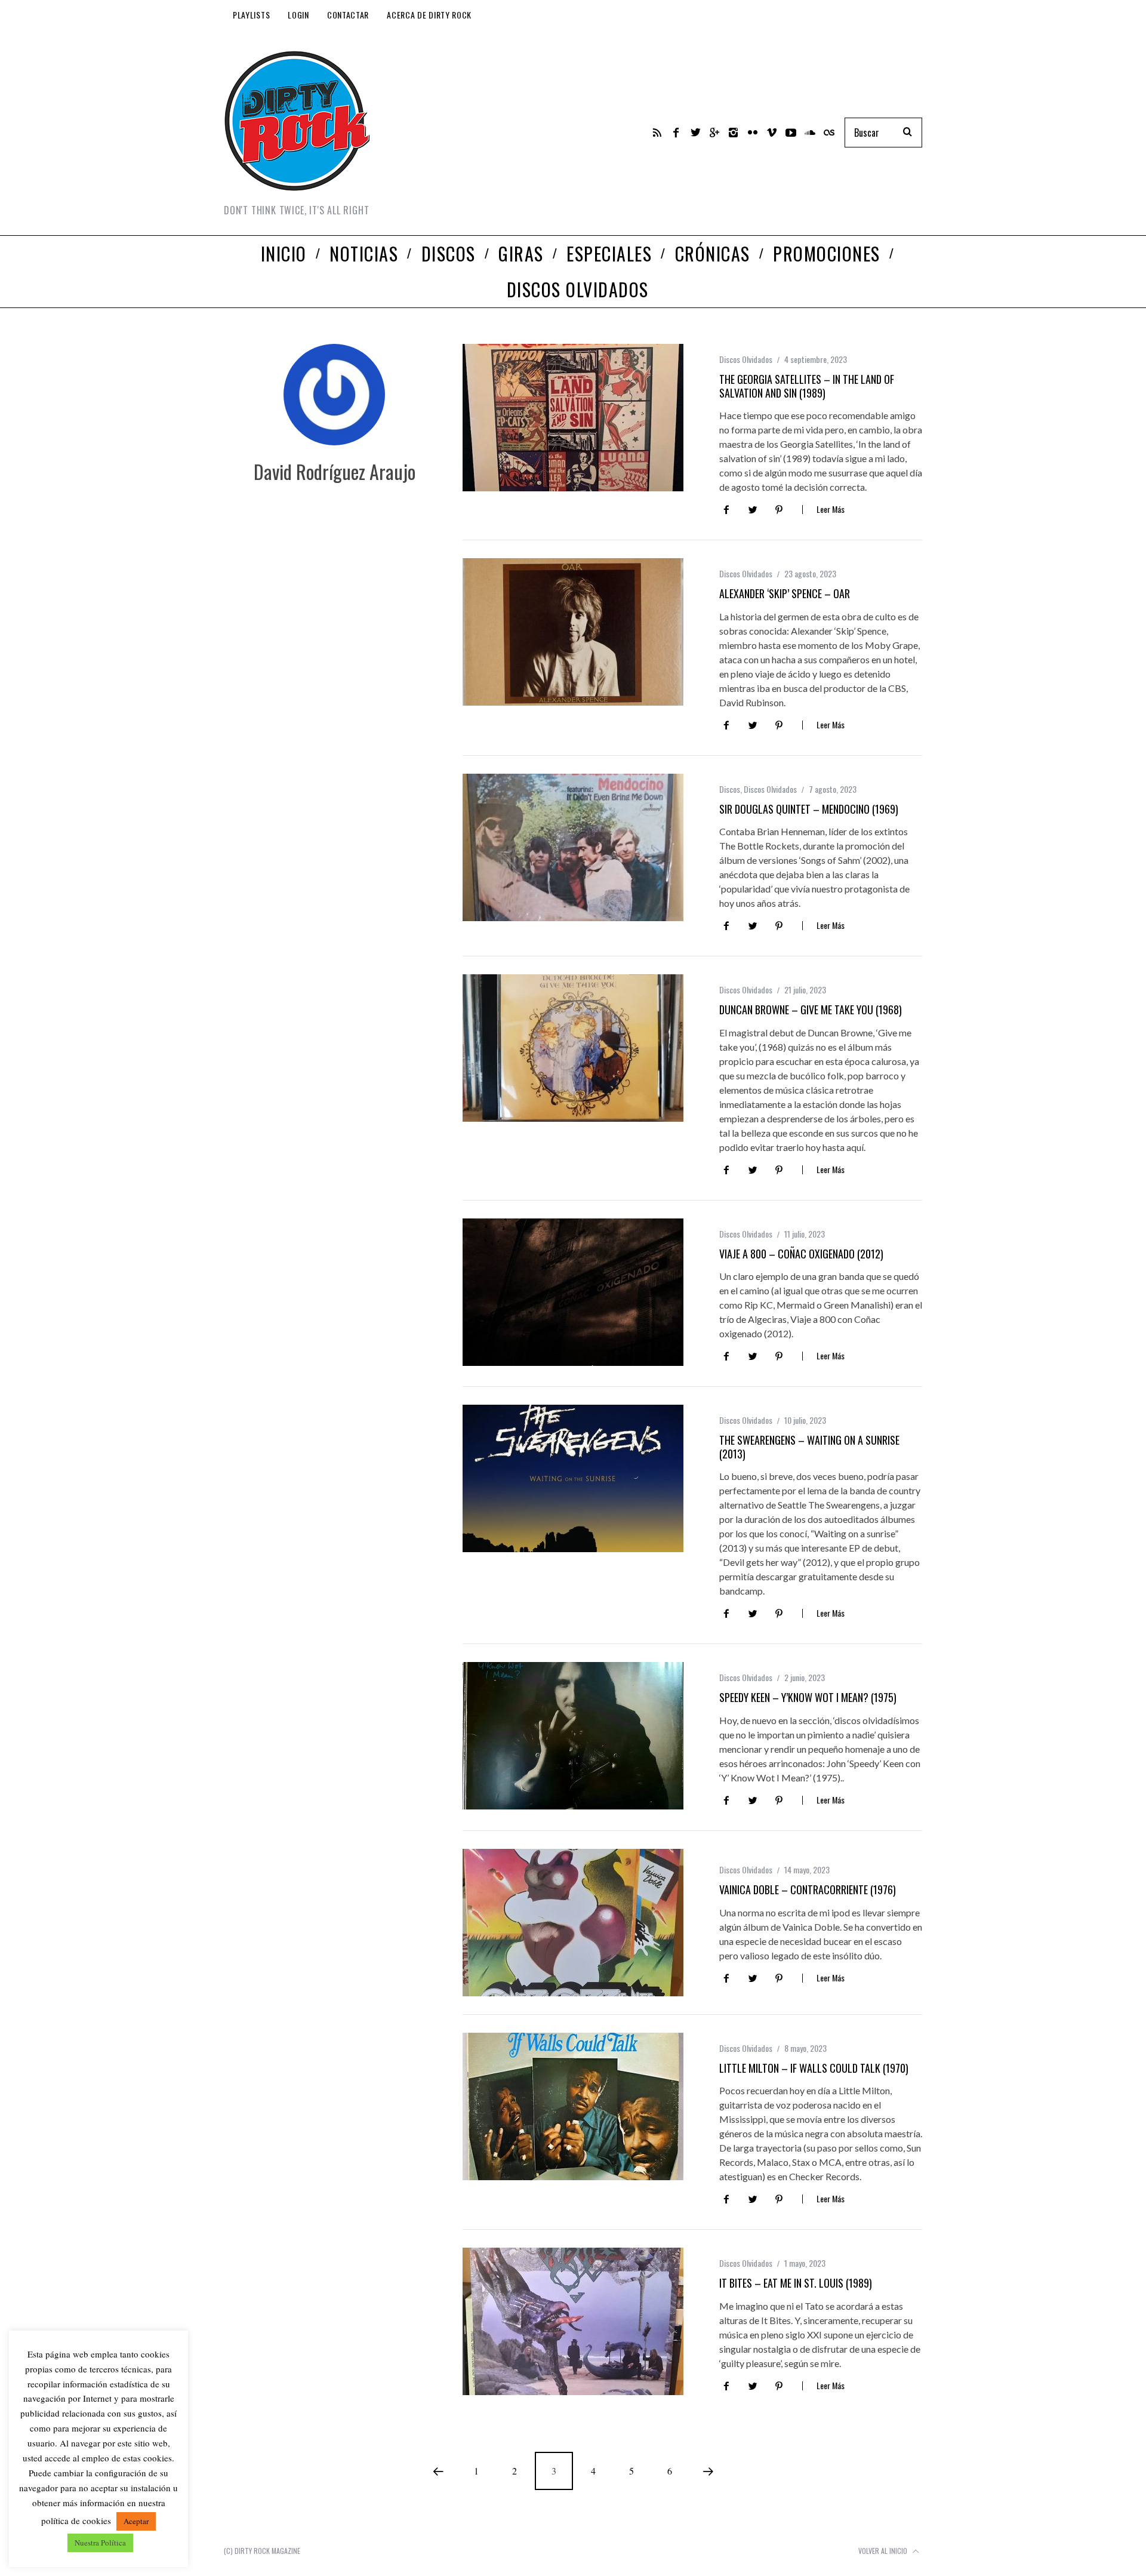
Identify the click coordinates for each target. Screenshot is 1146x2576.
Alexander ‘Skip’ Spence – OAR (785, 593)
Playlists (251, 15)
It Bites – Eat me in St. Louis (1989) (796, 2283)
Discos (730, 789)
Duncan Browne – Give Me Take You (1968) (811, 1010)
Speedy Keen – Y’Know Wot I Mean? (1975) (808, 1697)
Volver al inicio (884, 2551)
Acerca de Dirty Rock (429, 15)
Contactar (348, 15)
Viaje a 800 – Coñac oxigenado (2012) (801, 1254)
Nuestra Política (100, 2543)
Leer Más (831, 510)
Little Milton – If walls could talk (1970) (814, 2068)
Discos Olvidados (746, 359)
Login (298, 15)
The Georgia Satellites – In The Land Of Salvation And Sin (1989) (807, 386)
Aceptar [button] (136, 2521)
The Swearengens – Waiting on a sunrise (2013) (809, 1447)
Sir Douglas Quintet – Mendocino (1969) (809, 809)
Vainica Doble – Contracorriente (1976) (808, 1889)
